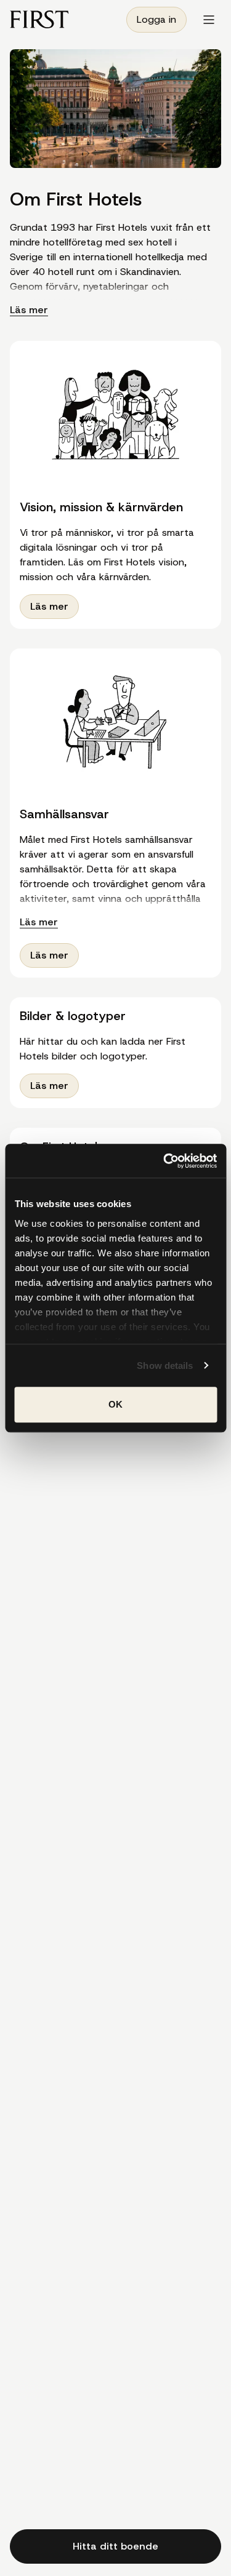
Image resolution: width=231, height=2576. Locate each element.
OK (115, 1404)
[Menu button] (209, 20)
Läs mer (29, 310)
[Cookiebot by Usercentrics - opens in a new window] (164, 1161)
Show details (165, 1366)
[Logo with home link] (39, 19)
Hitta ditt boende (115, 2546)
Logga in (156, 19)
